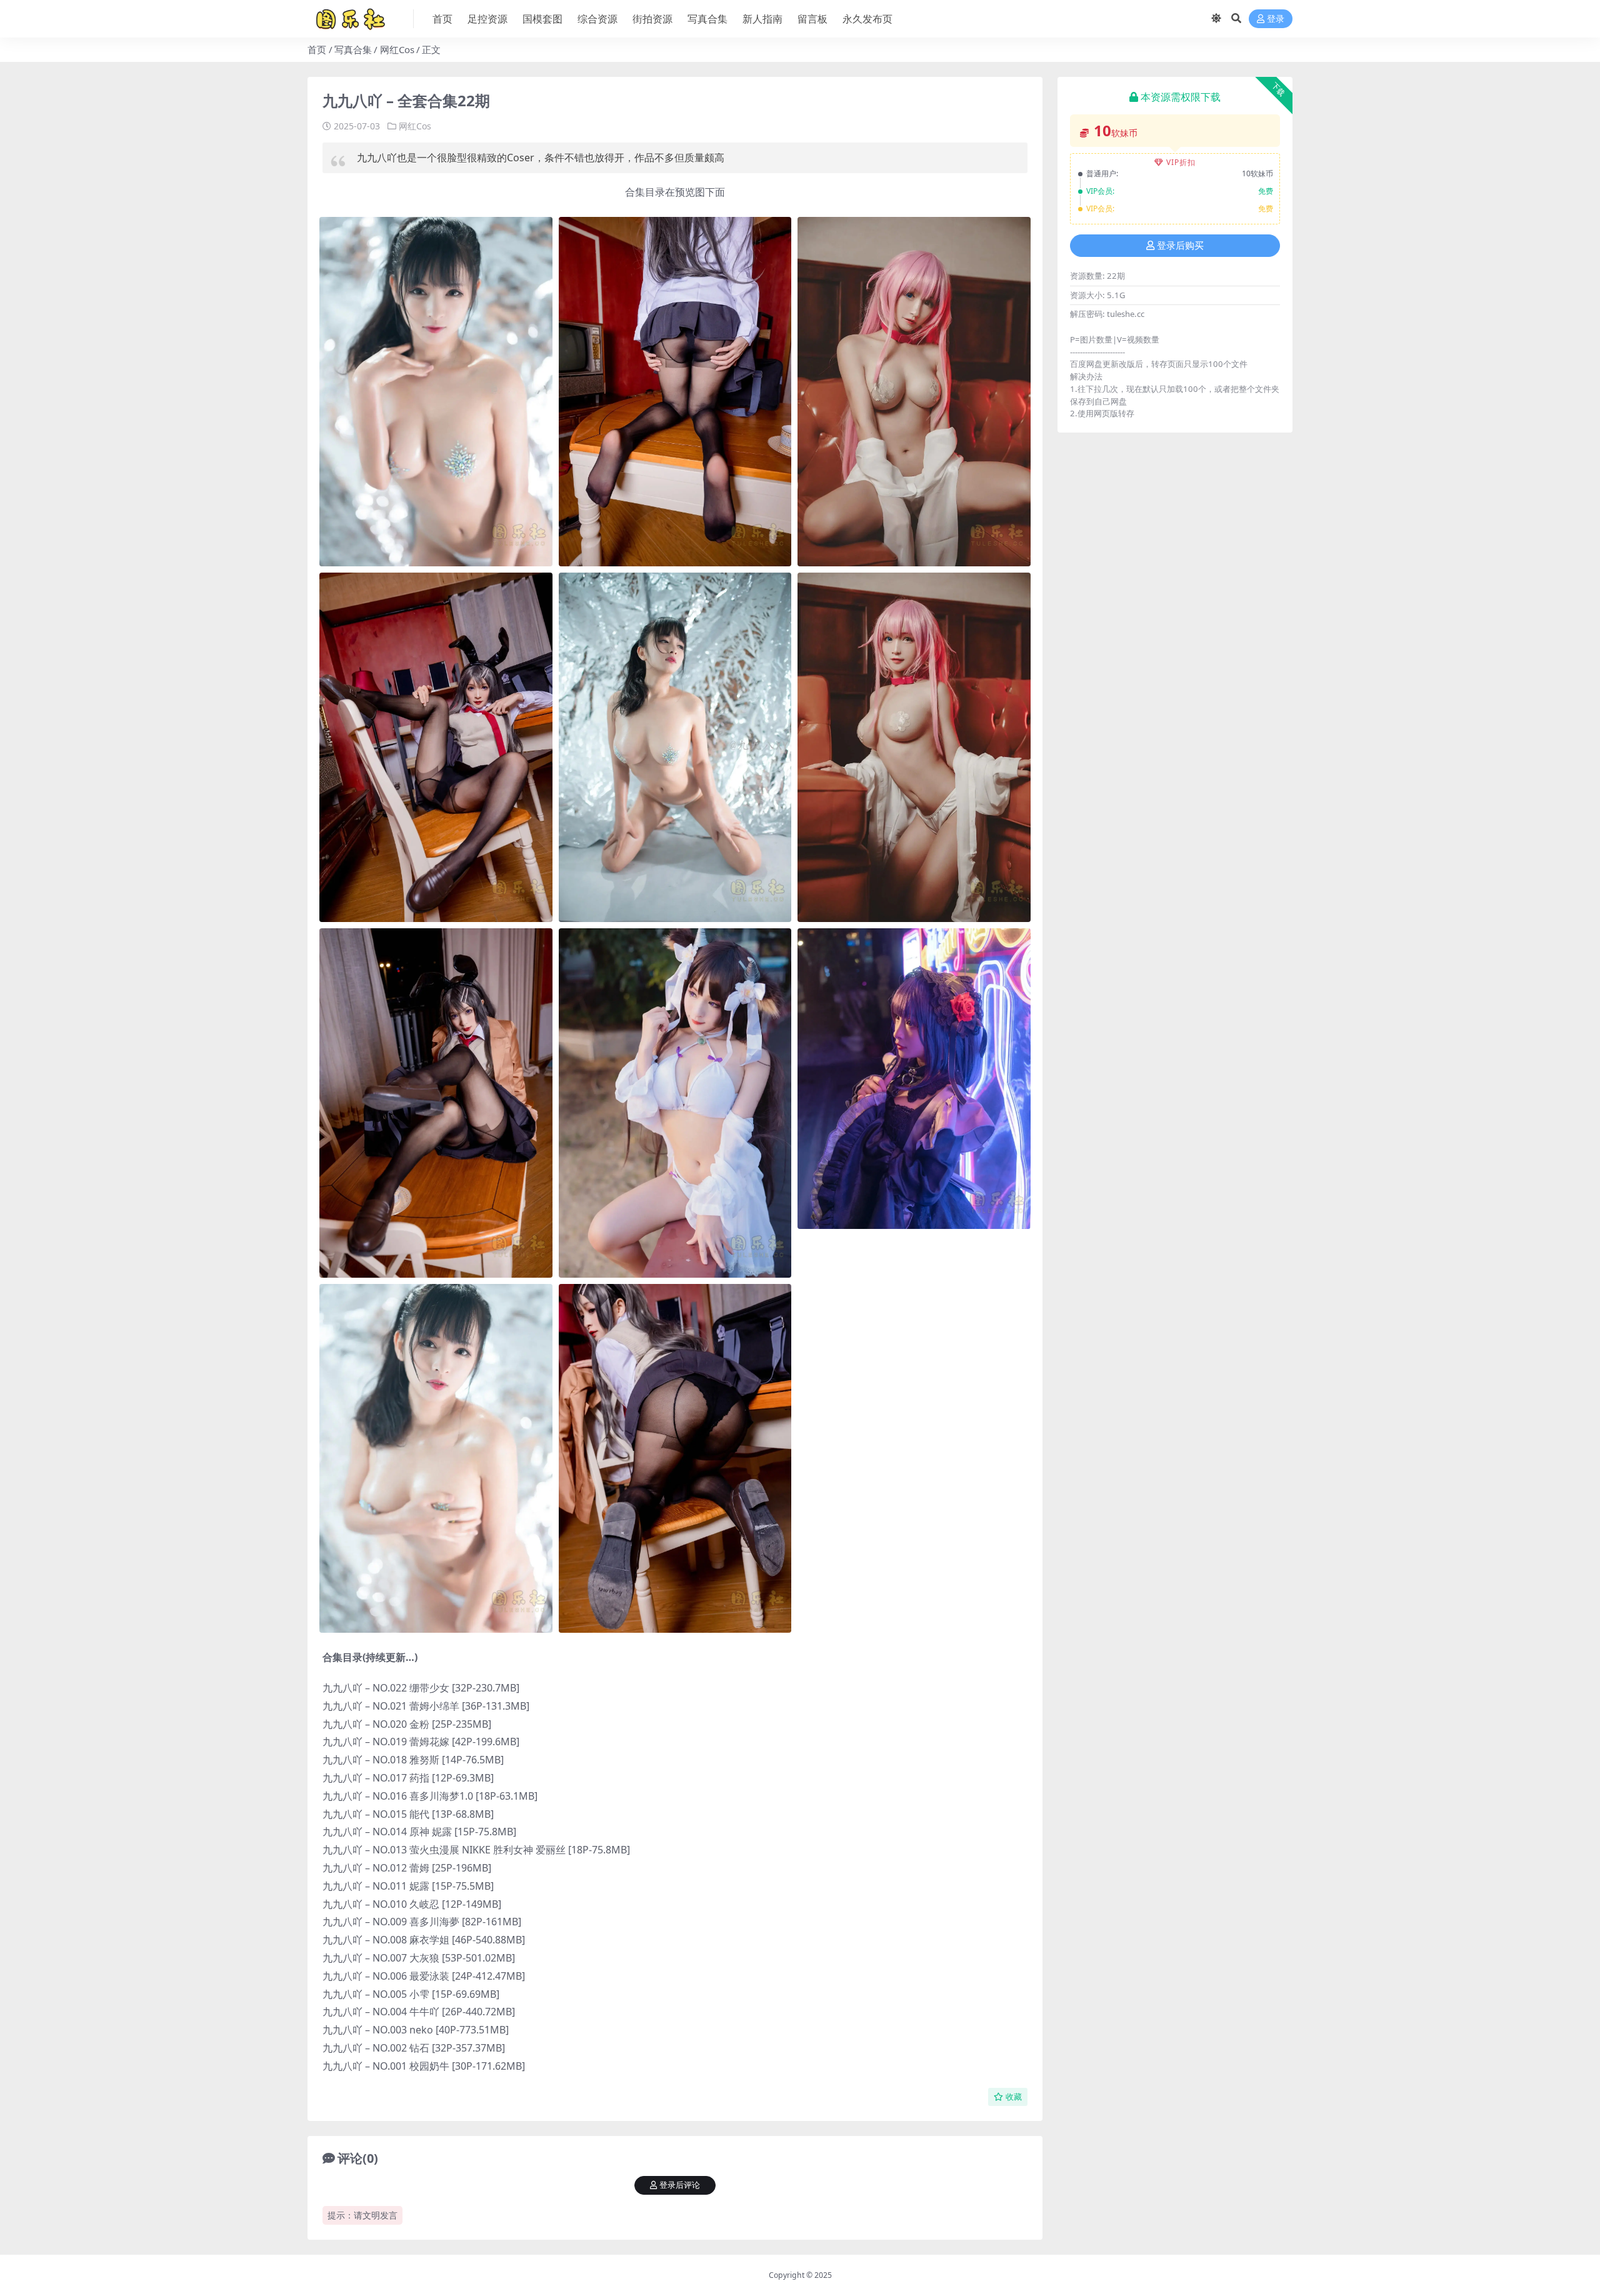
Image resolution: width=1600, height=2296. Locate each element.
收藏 (1014, 2097)
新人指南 (762, 19)
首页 (442, 19)
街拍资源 (652, 19)
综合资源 (597, 19)
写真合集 (707, 19)
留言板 (812, 19)
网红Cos (397, 49)
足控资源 (487, 19)
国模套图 (542, 19)
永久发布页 (867, 19)
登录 (1276, 19)
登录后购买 (1180, 246)
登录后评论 (680, 2185)
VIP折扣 (1181, 162)
